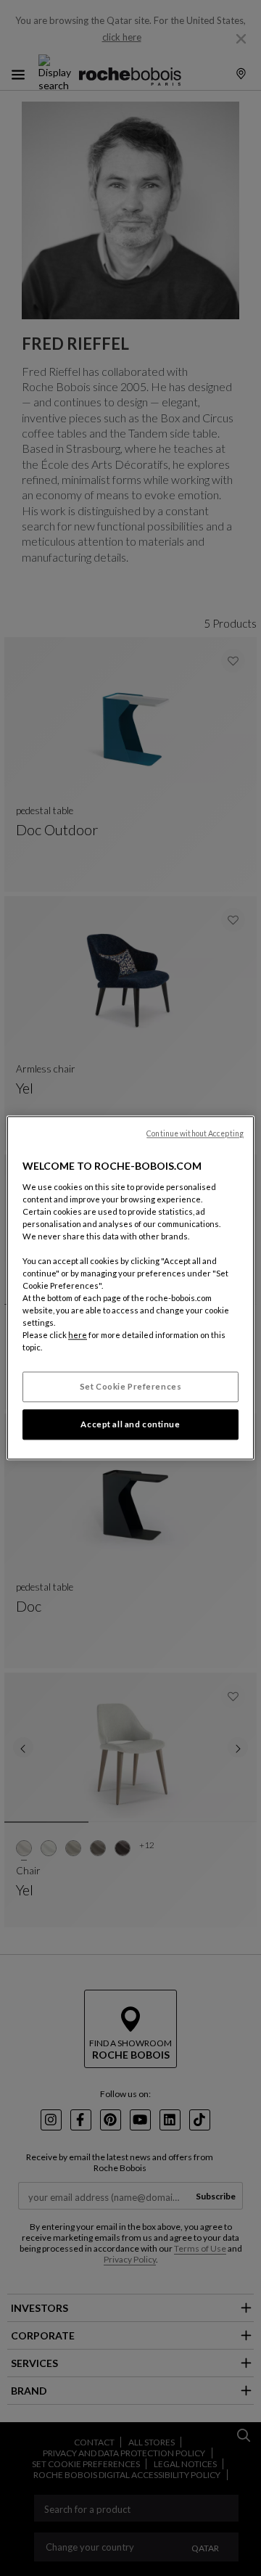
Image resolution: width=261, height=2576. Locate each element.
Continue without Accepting (195, 1133)
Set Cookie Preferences (131, 1387)
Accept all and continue (130, 1425)
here (78, 1336)
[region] (130, 1288)
